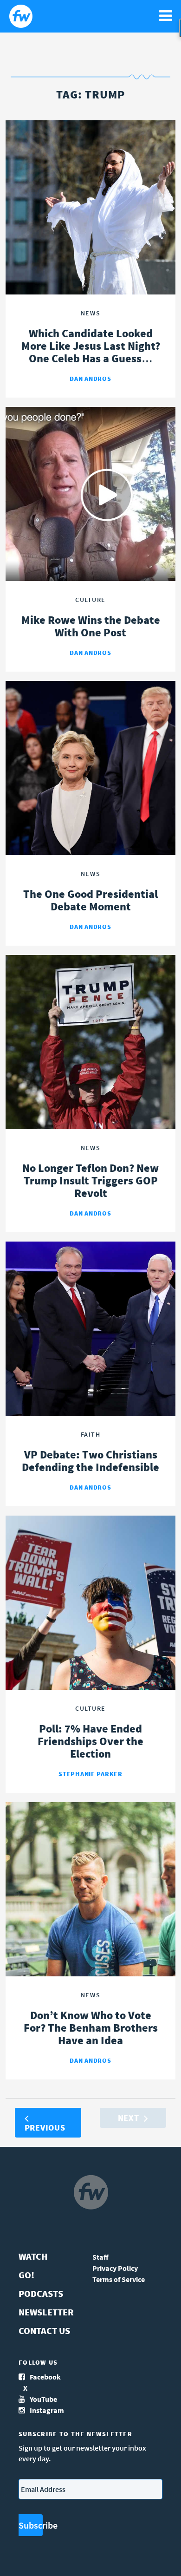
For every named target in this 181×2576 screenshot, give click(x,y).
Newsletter (46, 2312)
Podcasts (41, 2293)
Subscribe (31, 2525)
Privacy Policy (115, 2268)
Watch (33, 2256)
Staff (100, 2257)
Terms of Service (119, 2279)
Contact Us (44, 2331)
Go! (26, 2275)
